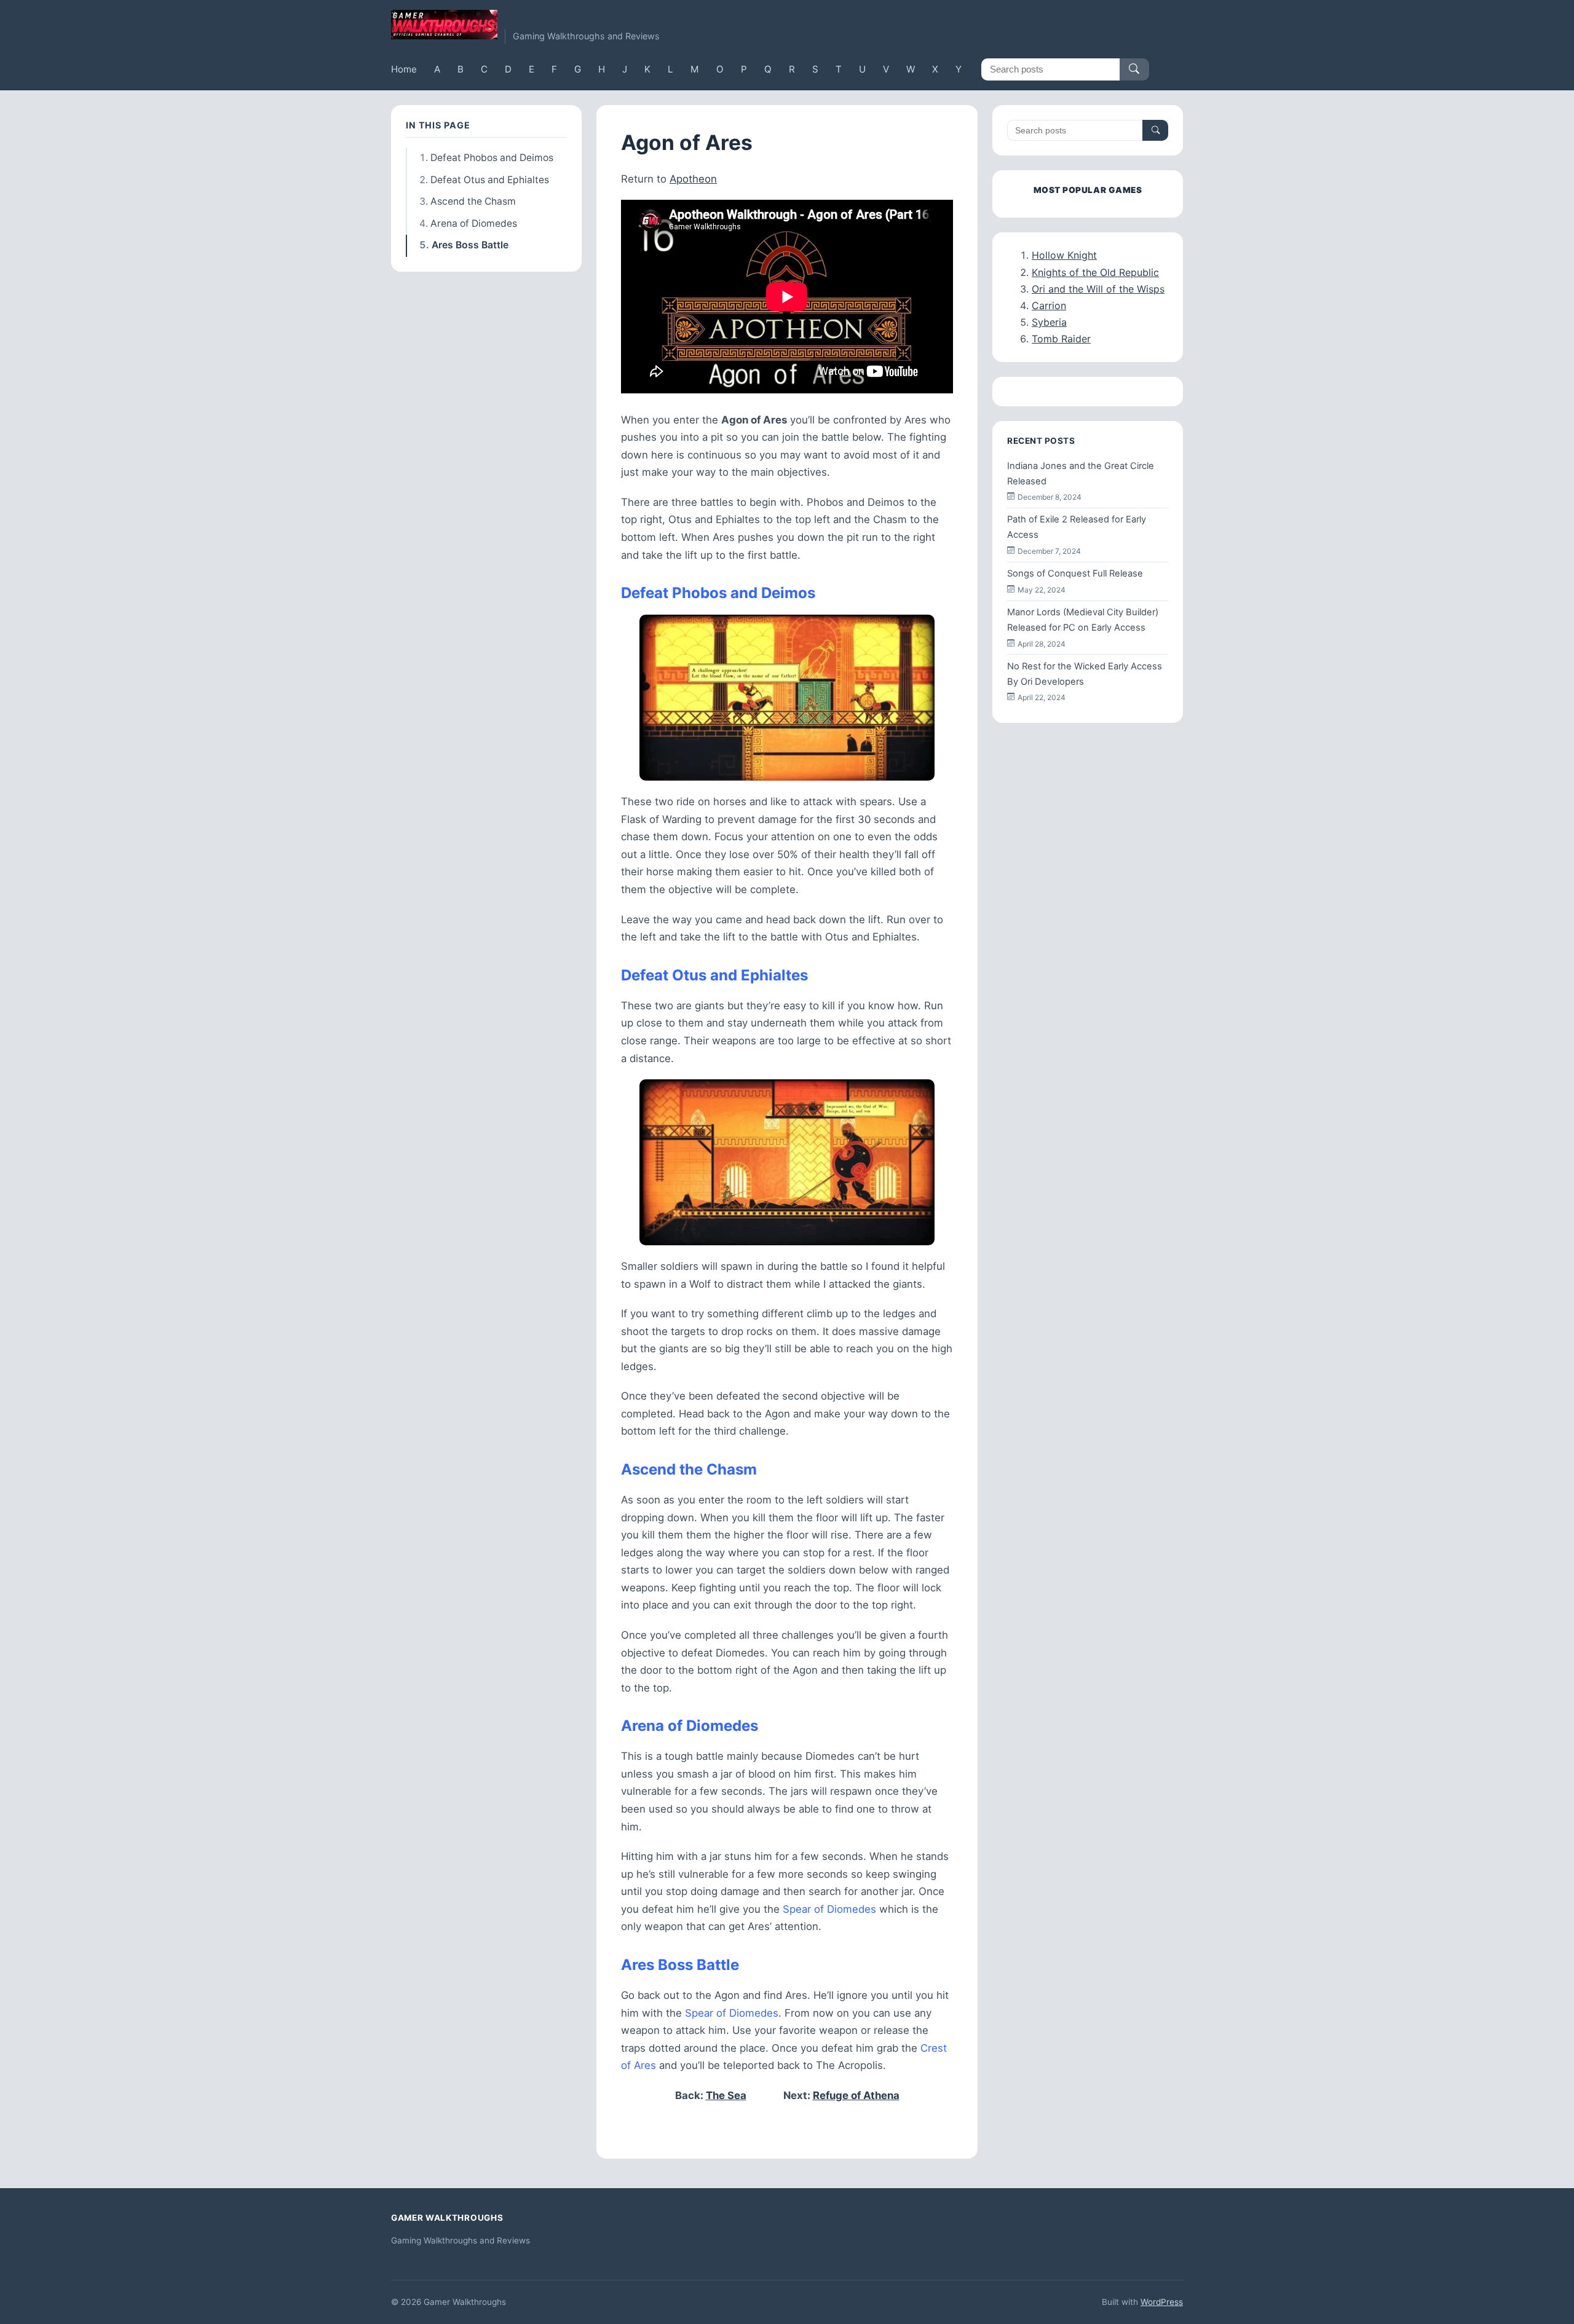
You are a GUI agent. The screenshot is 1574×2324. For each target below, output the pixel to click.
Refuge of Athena (856, 2095)
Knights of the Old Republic (1095, 272)
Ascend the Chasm (473, 201)
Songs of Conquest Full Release (1075, 573)
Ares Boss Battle (470, 245)
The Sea (726, 2095)
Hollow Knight (1064, 255)
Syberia (1049, 322)
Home (404, 69)
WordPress (1162, 2302)
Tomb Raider (1061, 339)
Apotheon (693, 179)
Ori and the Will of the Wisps (1098, 289)
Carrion (1049, 305)
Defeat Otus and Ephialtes (490, 180)
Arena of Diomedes (474, 223)
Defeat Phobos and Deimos (492, 158)
